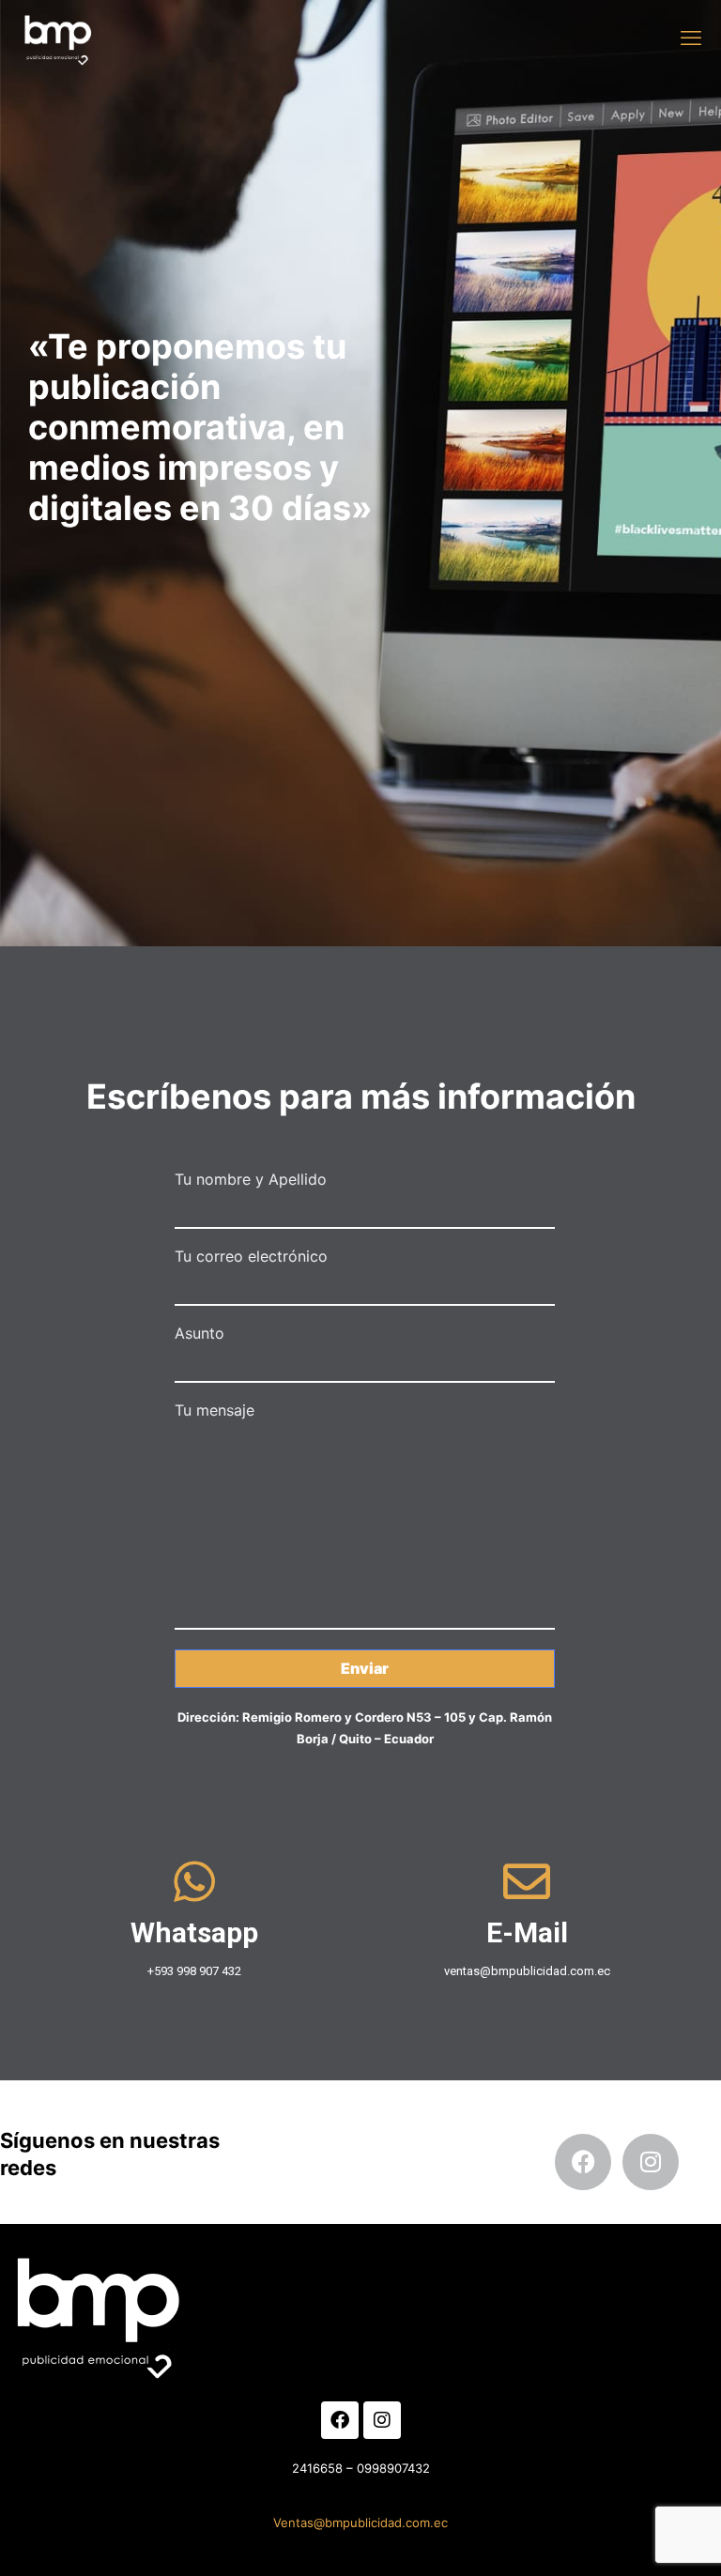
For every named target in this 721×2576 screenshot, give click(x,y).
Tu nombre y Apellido (251, 1179)
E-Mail (527, 1932)
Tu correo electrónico (251, 1256)
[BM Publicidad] (56, 38)
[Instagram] (651, 2162)
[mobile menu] (691, 38)
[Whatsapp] (194, 1881)
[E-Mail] (527, 1881)
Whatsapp (194, 1932)
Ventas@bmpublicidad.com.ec (360, 2522)
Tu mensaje (215, 1410)
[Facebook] (583, 2162)
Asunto (199, 1333)
